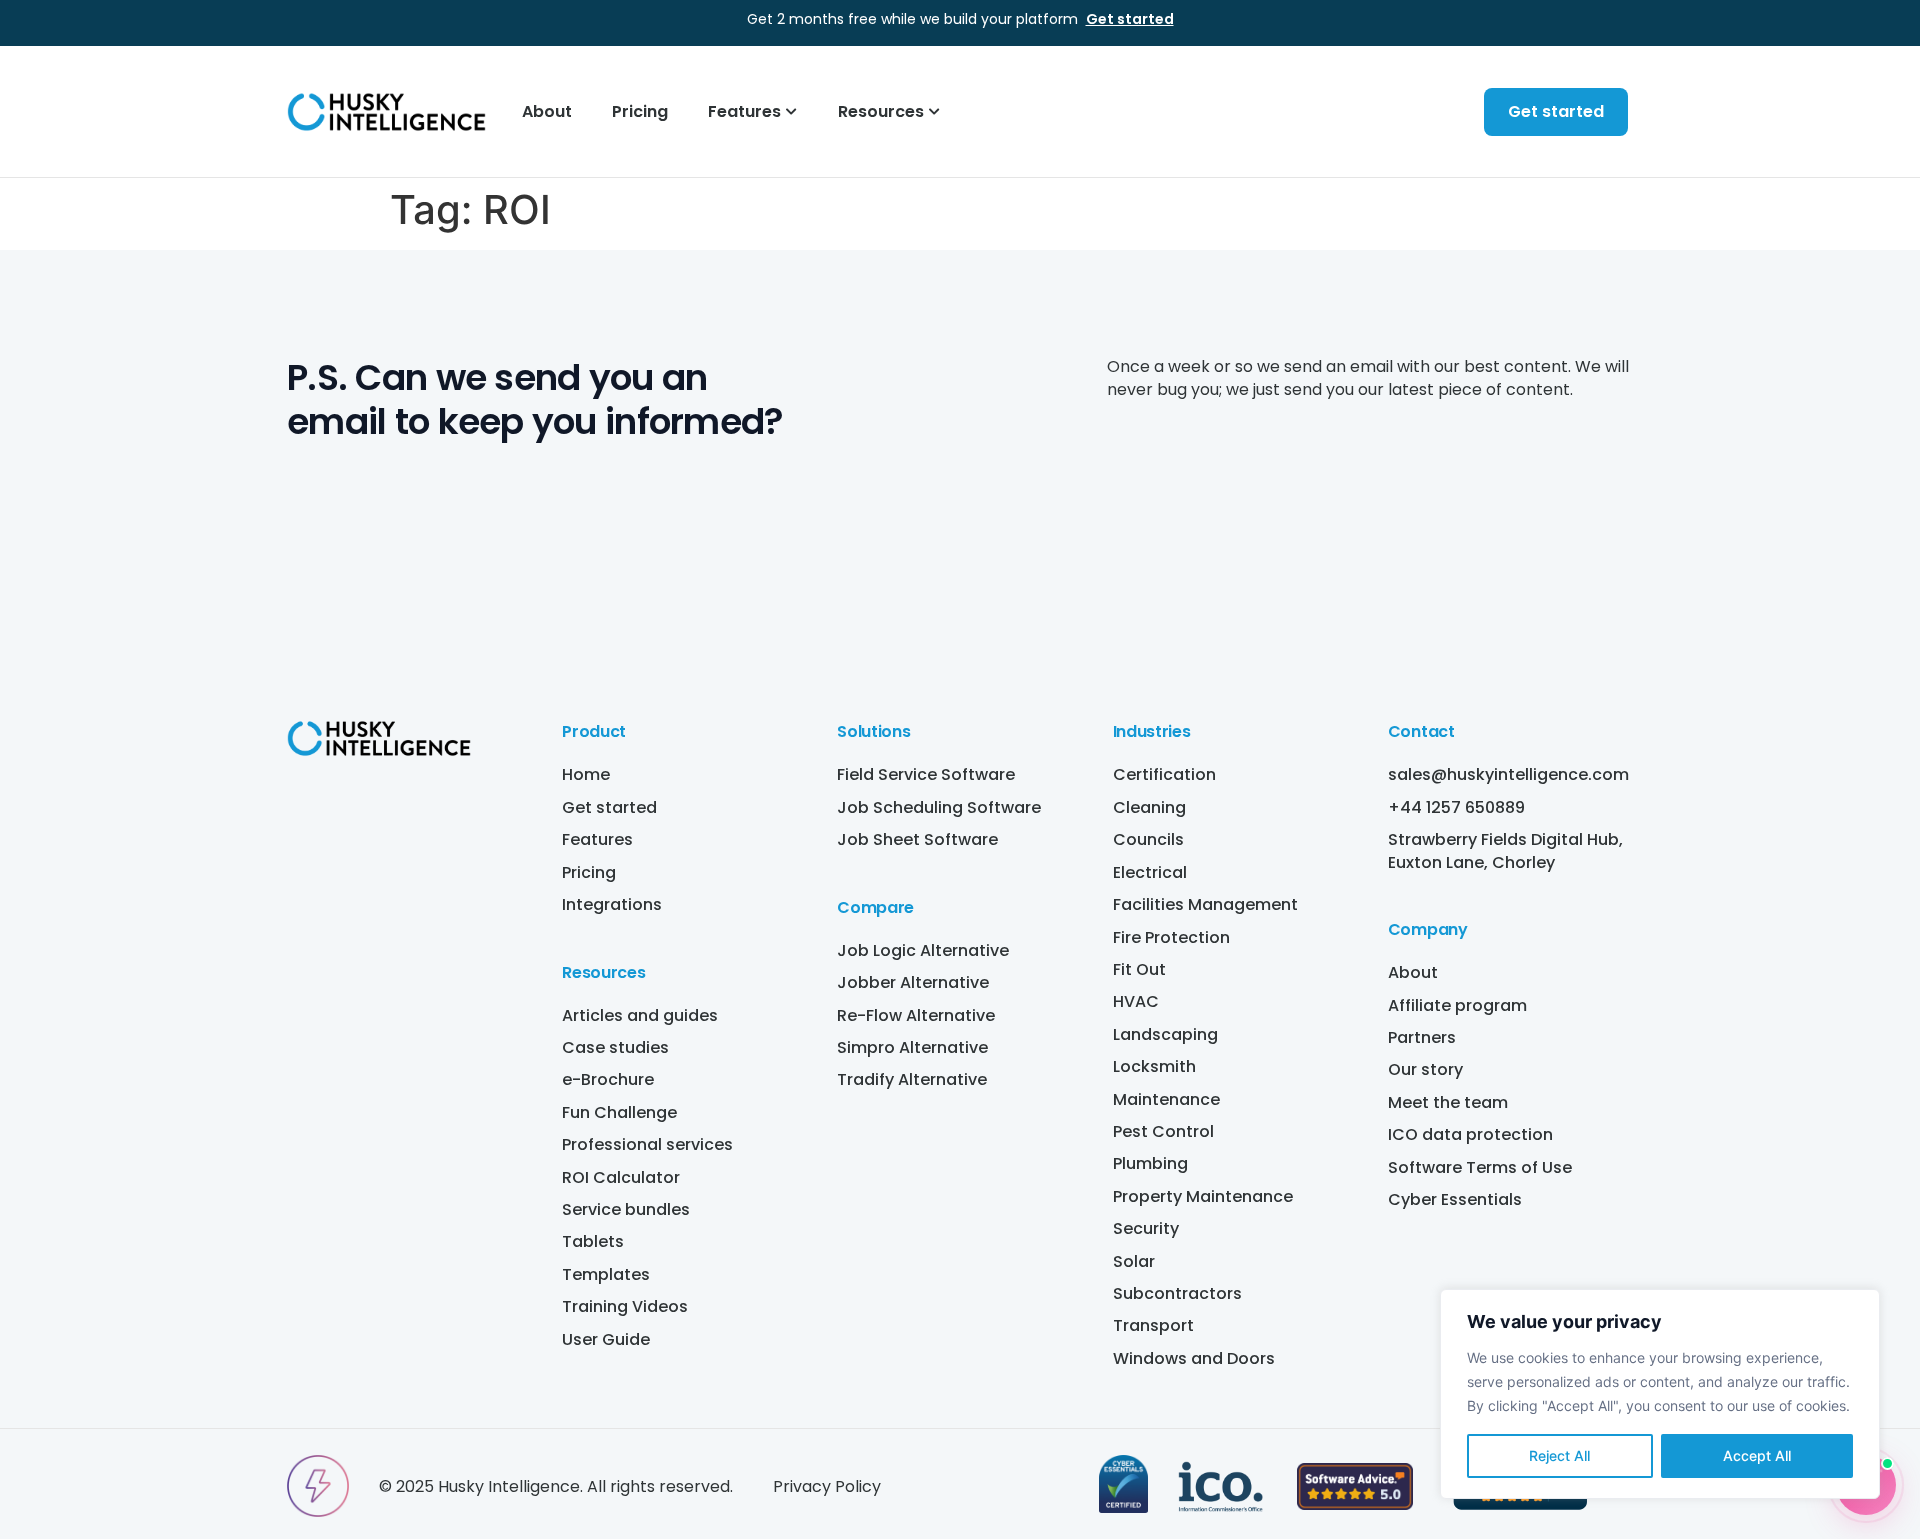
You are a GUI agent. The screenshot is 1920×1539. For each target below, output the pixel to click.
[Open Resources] (935, 112)
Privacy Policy (827, 1486)
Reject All (1559, 1455)
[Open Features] (792, 112)
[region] (1660, 1394)
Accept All (1757, 1455)
